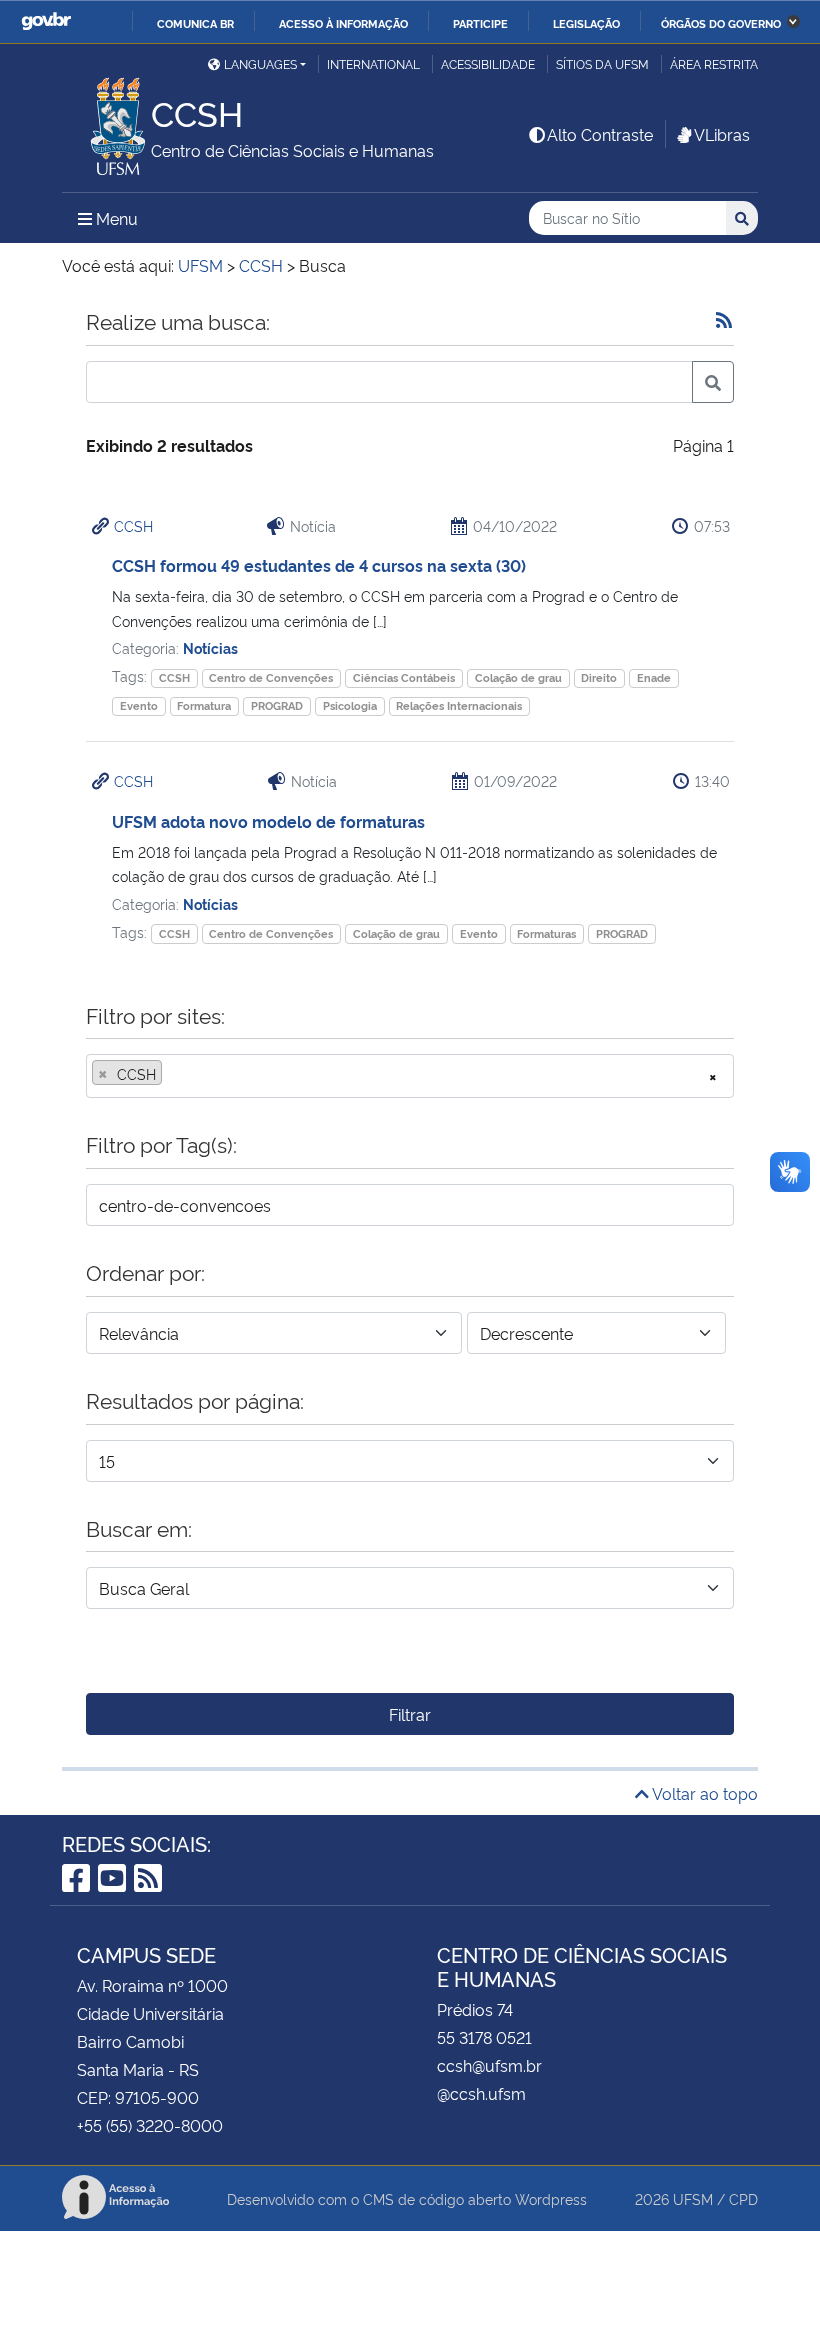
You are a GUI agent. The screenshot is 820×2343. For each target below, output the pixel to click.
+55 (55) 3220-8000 (150, 2125)
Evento (139, 705)
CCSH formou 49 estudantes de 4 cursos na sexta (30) (319, 565)
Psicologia (350, 705)
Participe (480, 23)
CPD (743, 2198)
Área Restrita (714, 63)
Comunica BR (195, 23)
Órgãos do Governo (721, 23)
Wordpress (551, 2198)
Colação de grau (518, 677)
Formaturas (546, 933)
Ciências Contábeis (404, 677)
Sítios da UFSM (602, 63)
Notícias (210, 647)
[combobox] (410, 1076)
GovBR (46, 21)
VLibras (722, 134)
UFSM (693, 2198)
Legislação (586, 23)
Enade (654, 677)
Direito (599, 677)
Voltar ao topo (703, 1793)
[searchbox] (173, 1074)
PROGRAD (277, 705)
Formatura (204, 705)
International (373, 63)
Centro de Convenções (271, 677)
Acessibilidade (488, 63)
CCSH (133, 525)
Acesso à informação (343, 23)
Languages (260, 63)
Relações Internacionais (459, 705)
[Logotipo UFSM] (106, 121)
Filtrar (410, 1714)
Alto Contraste (600, 134)
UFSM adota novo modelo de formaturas (268, 821)
